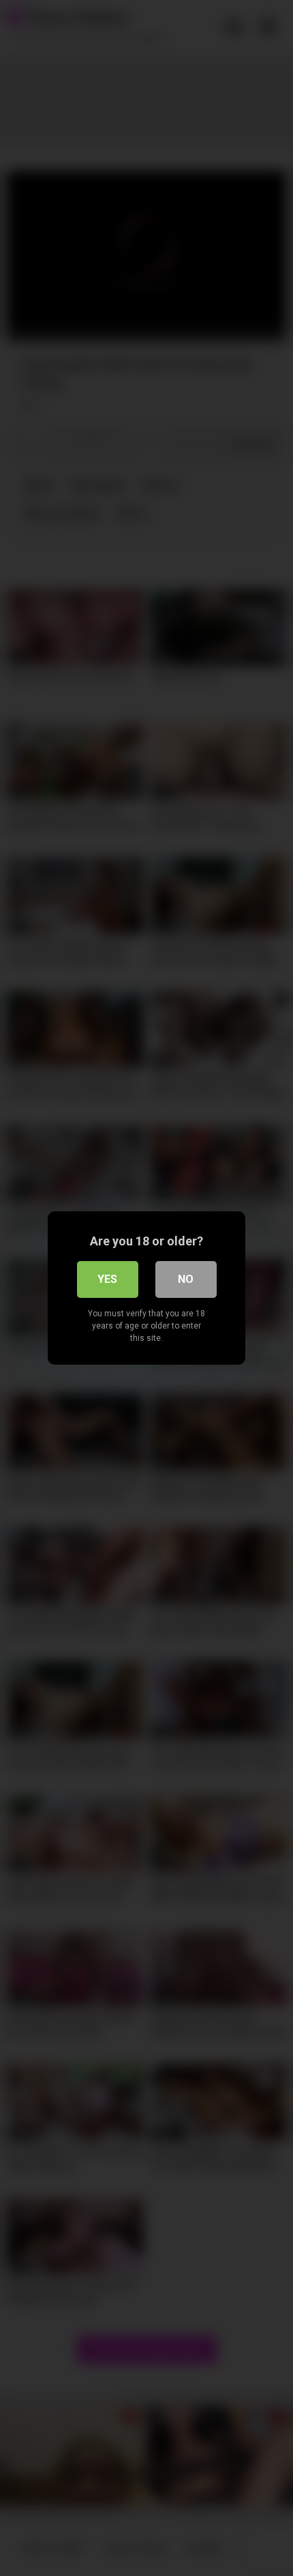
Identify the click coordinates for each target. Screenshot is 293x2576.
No (186, 1279)
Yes (107, 1279)
